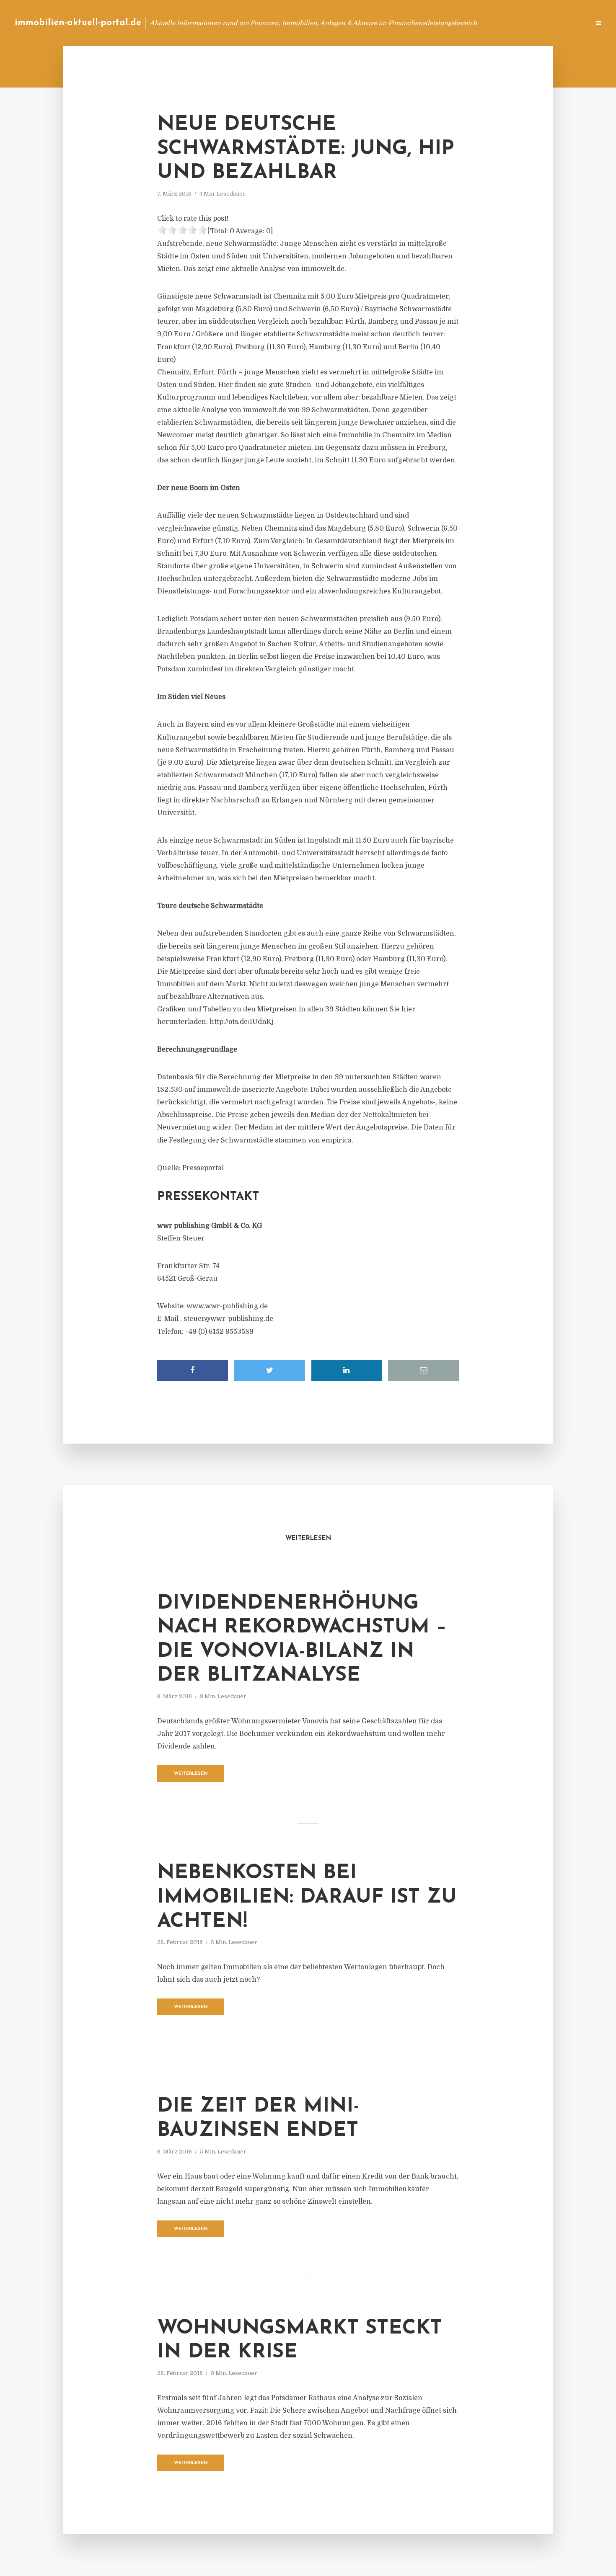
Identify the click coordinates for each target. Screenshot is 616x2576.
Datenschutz (566, 23)
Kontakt (482, 23)
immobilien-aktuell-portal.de (78, 23)
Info (451, 23)
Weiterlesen (191, 1774)
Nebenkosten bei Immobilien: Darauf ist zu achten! (307, 1897)
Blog (425, 23)
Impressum (521, 23)
